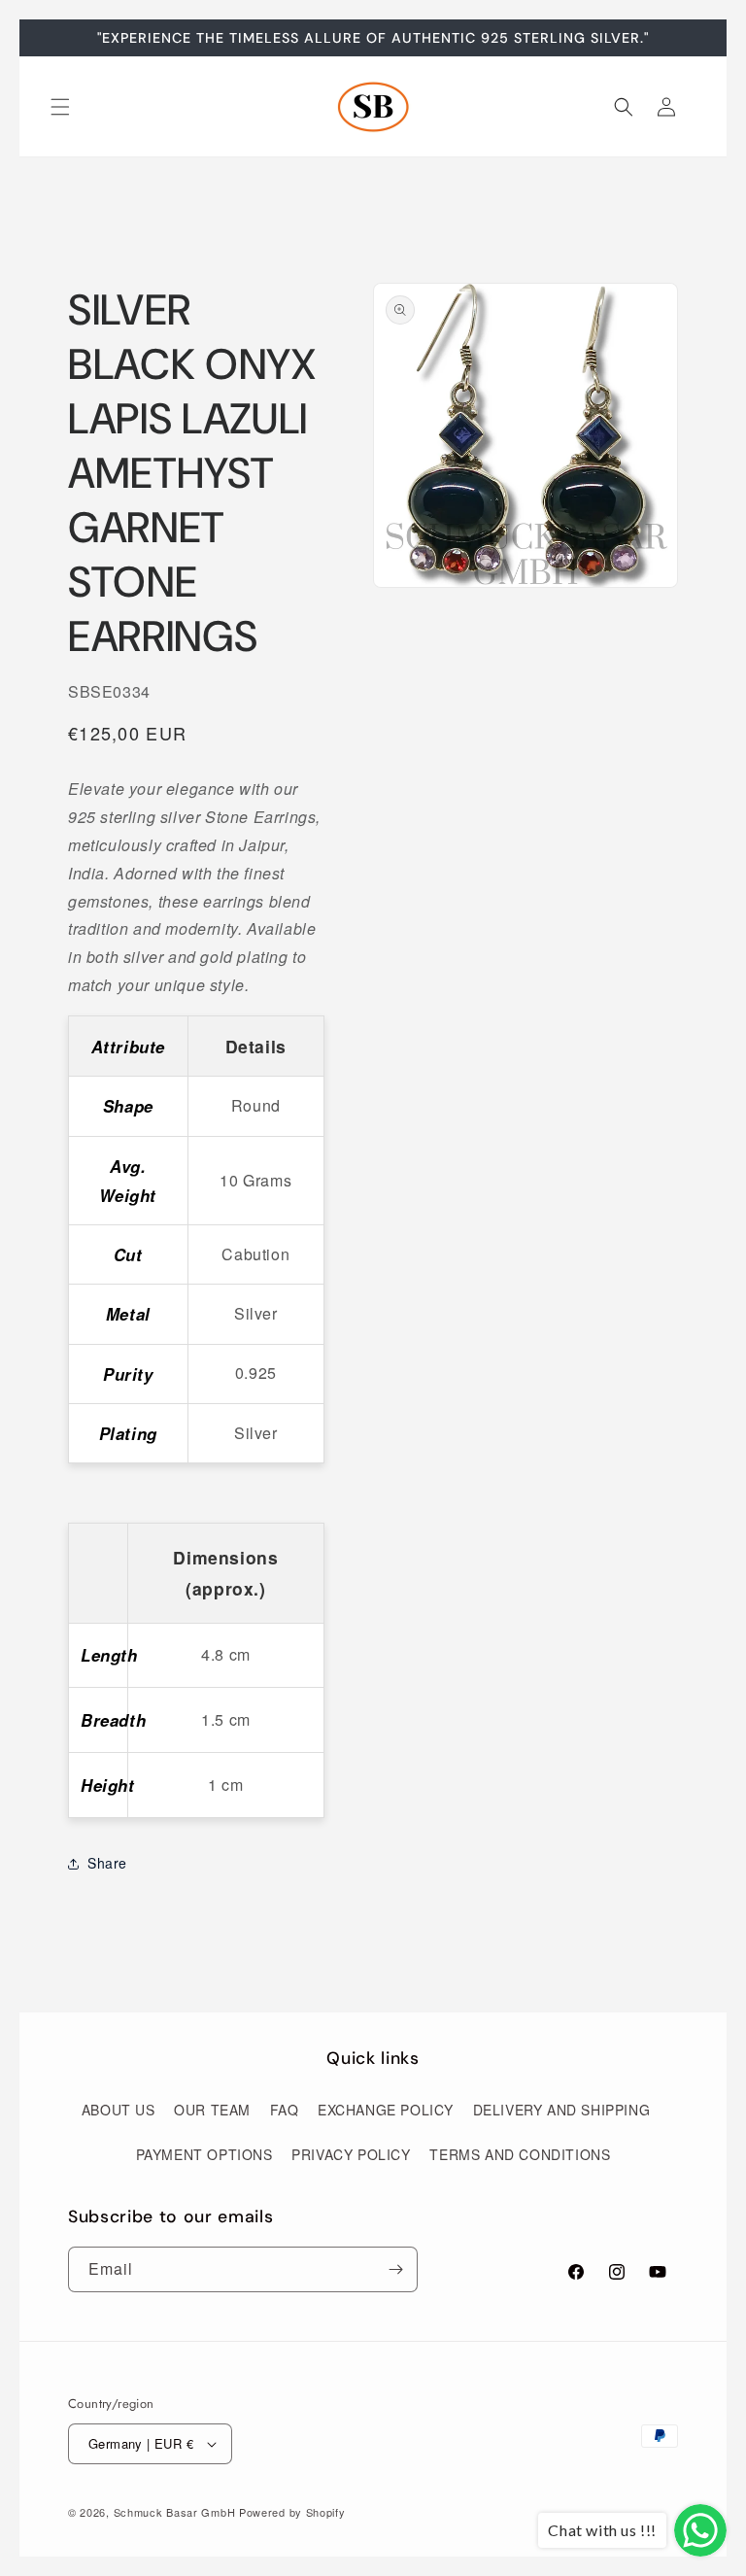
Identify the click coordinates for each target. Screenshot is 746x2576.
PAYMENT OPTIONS (204, 2154)
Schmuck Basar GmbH (175, 2512)
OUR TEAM (212, 2110)
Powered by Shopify (292, 2512)
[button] (60, 107)
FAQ (285, 2110)
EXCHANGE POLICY (386, 2110)
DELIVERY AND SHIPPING (562, 2110)
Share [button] (107, 1863)
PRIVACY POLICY (351, 2154)
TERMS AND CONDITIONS (520, 2154)
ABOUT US (119, 2110)
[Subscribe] (395, 2269)
